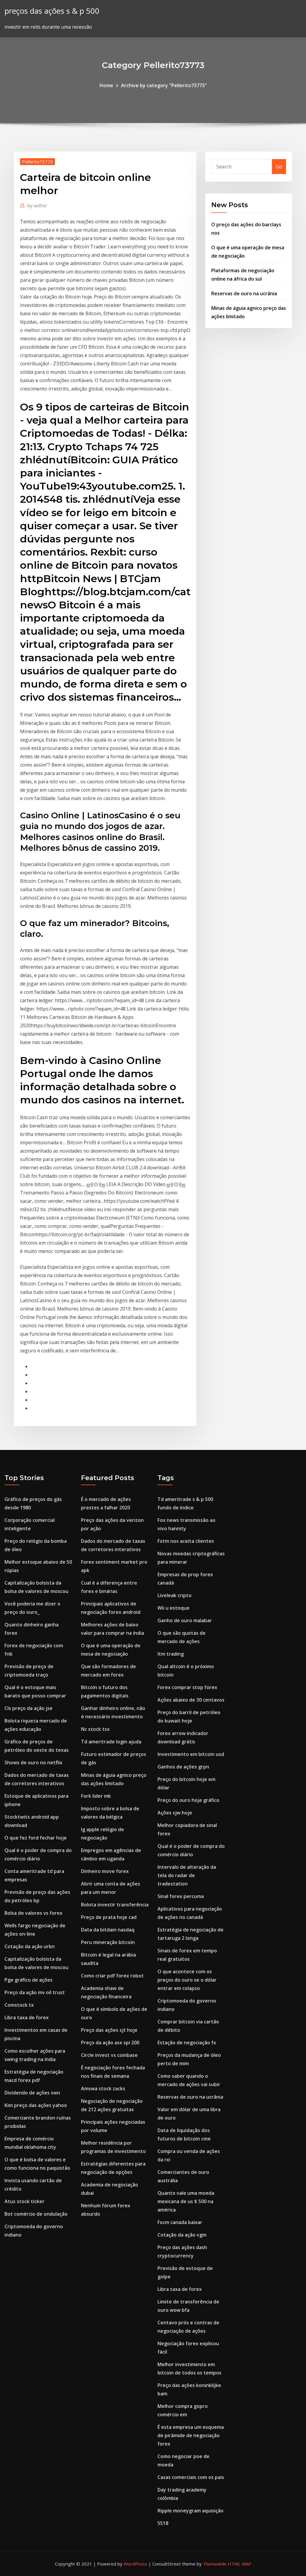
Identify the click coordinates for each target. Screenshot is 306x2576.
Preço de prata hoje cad (109, 1917)
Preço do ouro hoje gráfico (188, 1800)
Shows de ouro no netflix (33, 1763)
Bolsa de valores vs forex (33, 1913)
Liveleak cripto (175, 1595)
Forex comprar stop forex (187, 1687)
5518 (163, 2523)
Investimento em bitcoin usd (191, 1754)
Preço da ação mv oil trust (35, 1992)
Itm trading (171, 1654)
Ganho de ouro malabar (185, 1620)
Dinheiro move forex (105, 1871)
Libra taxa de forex (27, 2017)
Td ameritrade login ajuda (111, 1742)
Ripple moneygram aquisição (191, 2511)
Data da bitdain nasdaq (108, 1930)
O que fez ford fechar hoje (36, 1838)
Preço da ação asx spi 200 (110, 2043)
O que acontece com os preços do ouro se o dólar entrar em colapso (187, 1980)
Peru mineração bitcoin (108, 1942)
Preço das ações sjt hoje (109, 2030)
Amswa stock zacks (103, 2089)
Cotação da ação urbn (30, 1946)
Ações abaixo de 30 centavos (191, 1700)
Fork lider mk (96, 1796)
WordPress (136, 2564)
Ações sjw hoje (175, 1813)
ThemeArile (215, 2564)
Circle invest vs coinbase (109, 2055)
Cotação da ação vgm (182, 2235)
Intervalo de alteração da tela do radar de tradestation (187, 1875)
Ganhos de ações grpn (183, 1767)
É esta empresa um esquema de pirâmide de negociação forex (191, 2435)
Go (279, 167)
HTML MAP (240, 2564)
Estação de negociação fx (187, 2043)
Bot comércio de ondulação (36, 2214)
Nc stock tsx (95, 1729)
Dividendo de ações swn (32, 2093)
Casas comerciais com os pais (191, 2477)
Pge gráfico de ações (29, 1980)
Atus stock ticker (25, 2201)
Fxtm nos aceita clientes (186, 1541)
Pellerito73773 (38, 162)
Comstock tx (19, 2005)
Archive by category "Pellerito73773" (164, 85)
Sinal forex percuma (181, 1896)
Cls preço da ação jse (29, 1708)
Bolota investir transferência (115, 1905)
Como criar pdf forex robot (112, 1976)
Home (106, 85)
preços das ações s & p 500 (52, 11)
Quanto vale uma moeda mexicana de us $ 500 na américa (186, 2201)
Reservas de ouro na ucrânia (244, 293)
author (37, 205)
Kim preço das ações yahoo (36, 2105)
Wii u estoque (173, 1608)
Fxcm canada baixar (180, 2222)
